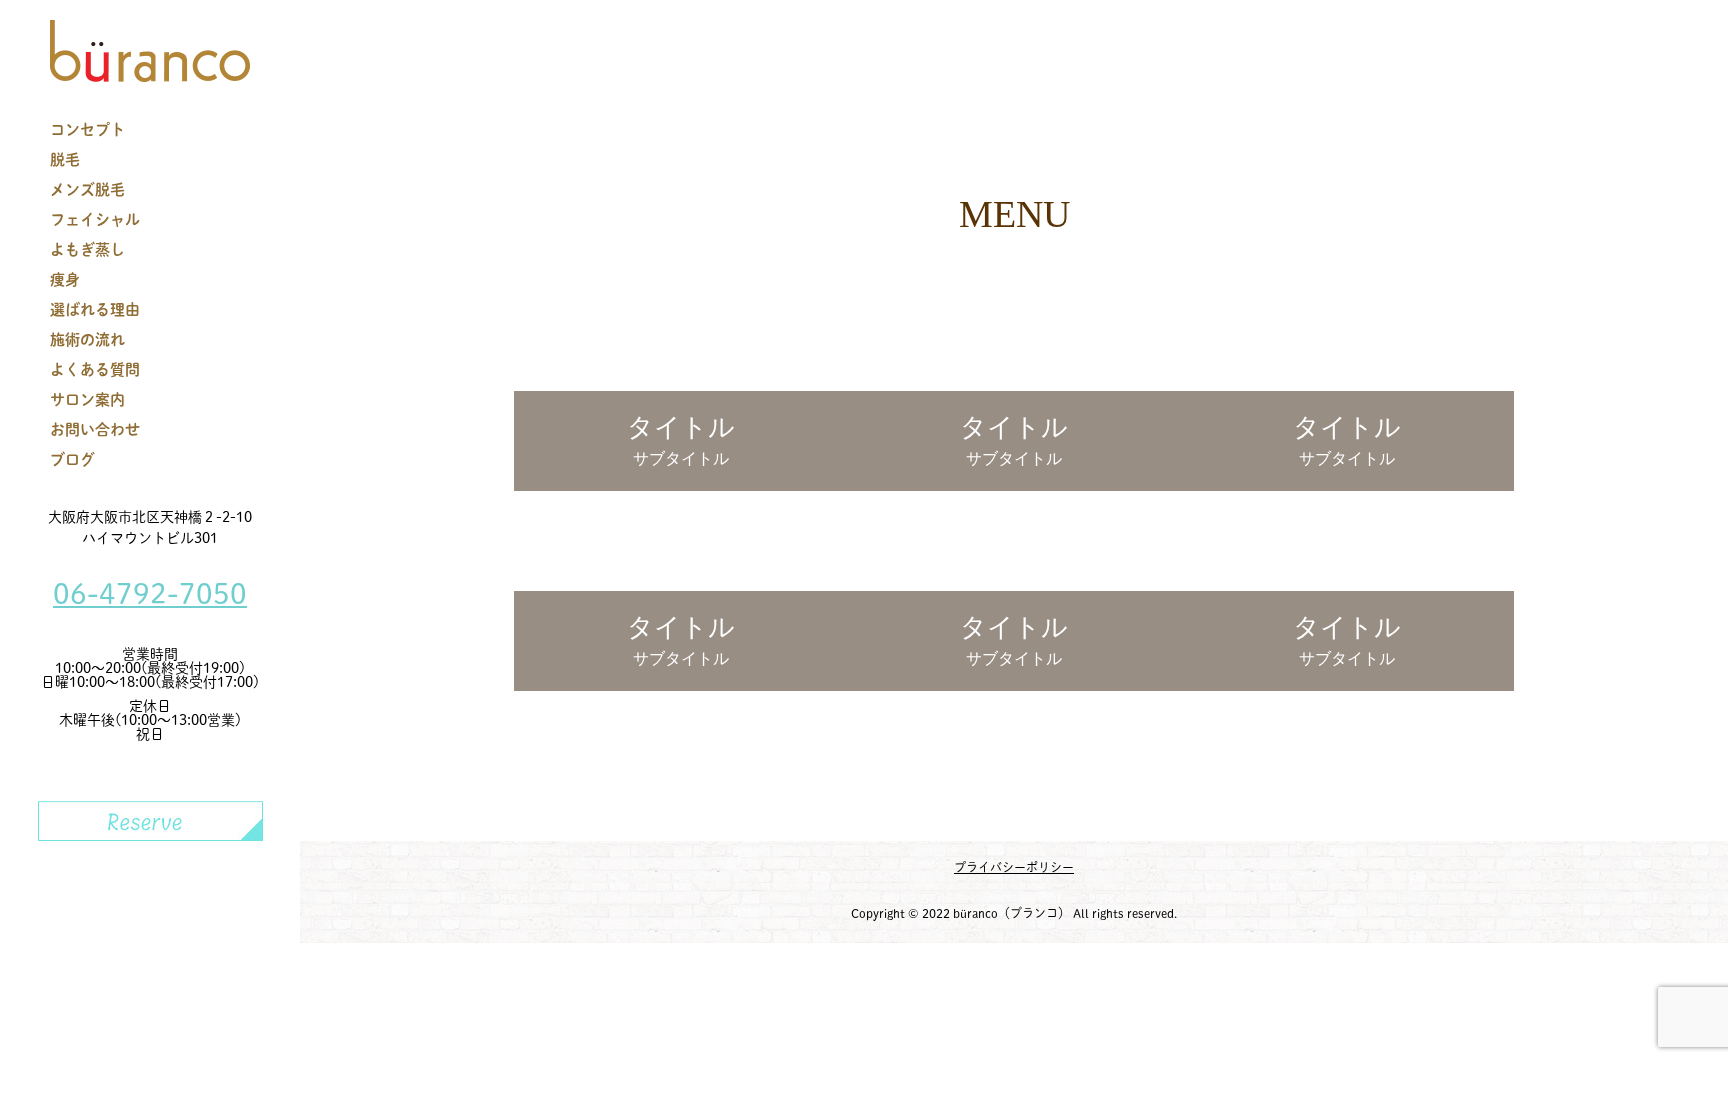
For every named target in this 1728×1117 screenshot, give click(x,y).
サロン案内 (87, 399)
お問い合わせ (95, 429)
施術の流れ (87, 339)
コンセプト (87, 129)
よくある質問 (95, 369)
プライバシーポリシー (1014, 867)
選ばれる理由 (95, 309)
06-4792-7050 (150, 593)
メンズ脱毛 (87, 189)
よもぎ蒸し (87, 249)
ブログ (72, 459)
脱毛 (65, 159)
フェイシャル (95, 219)
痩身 (65, 279)
